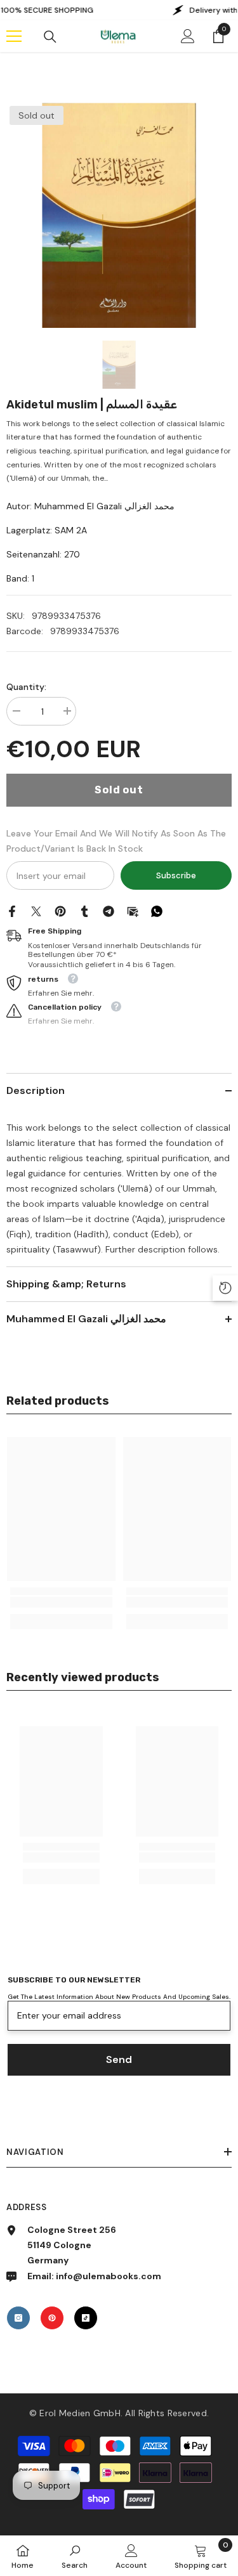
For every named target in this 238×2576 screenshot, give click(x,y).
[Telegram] (109, 910)
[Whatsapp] (157, 910)
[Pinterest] (60, 910)
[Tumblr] (84, 910)
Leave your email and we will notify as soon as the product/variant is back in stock (116, 841)
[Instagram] (18, 2318)
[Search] (50, 37)
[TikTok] (86, 2318)
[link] (61, 1602)
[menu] (14, 36)
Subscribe (176, 875)
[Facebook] (12, 910)
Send (119, 2059)
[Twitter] (36, 910)
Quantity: (26, 687)
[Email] (133, 910)
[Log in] (188, 36)
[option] (119, 215)
